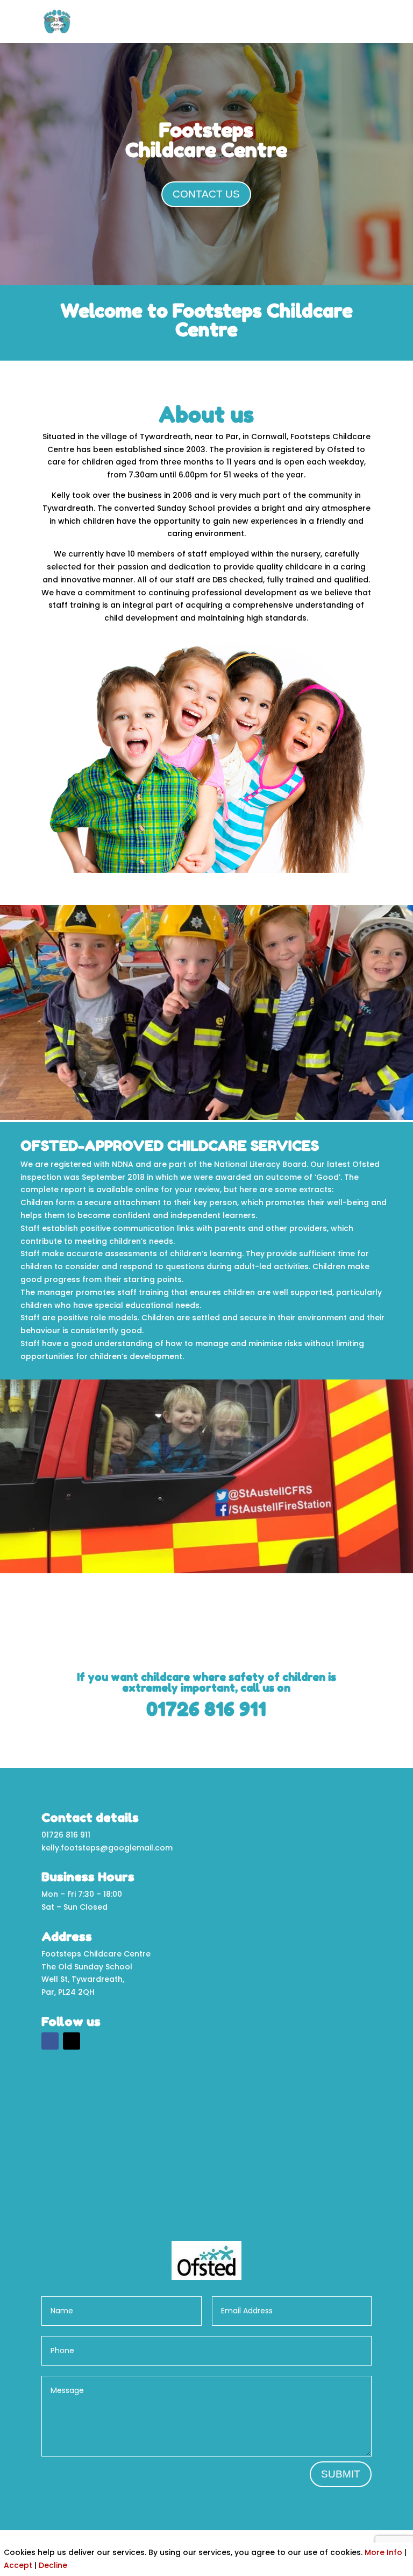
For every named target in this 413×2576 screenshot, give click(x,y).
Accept (18, 2565)
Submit (341, 2474)
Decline (53, 2565)
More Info (383, 2552)
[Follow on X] (72, 2041)
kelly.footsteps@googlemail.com (107, 1848)
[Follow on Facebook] (50, 2041)
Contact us (206, 194)
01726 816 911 (206, 1709)
